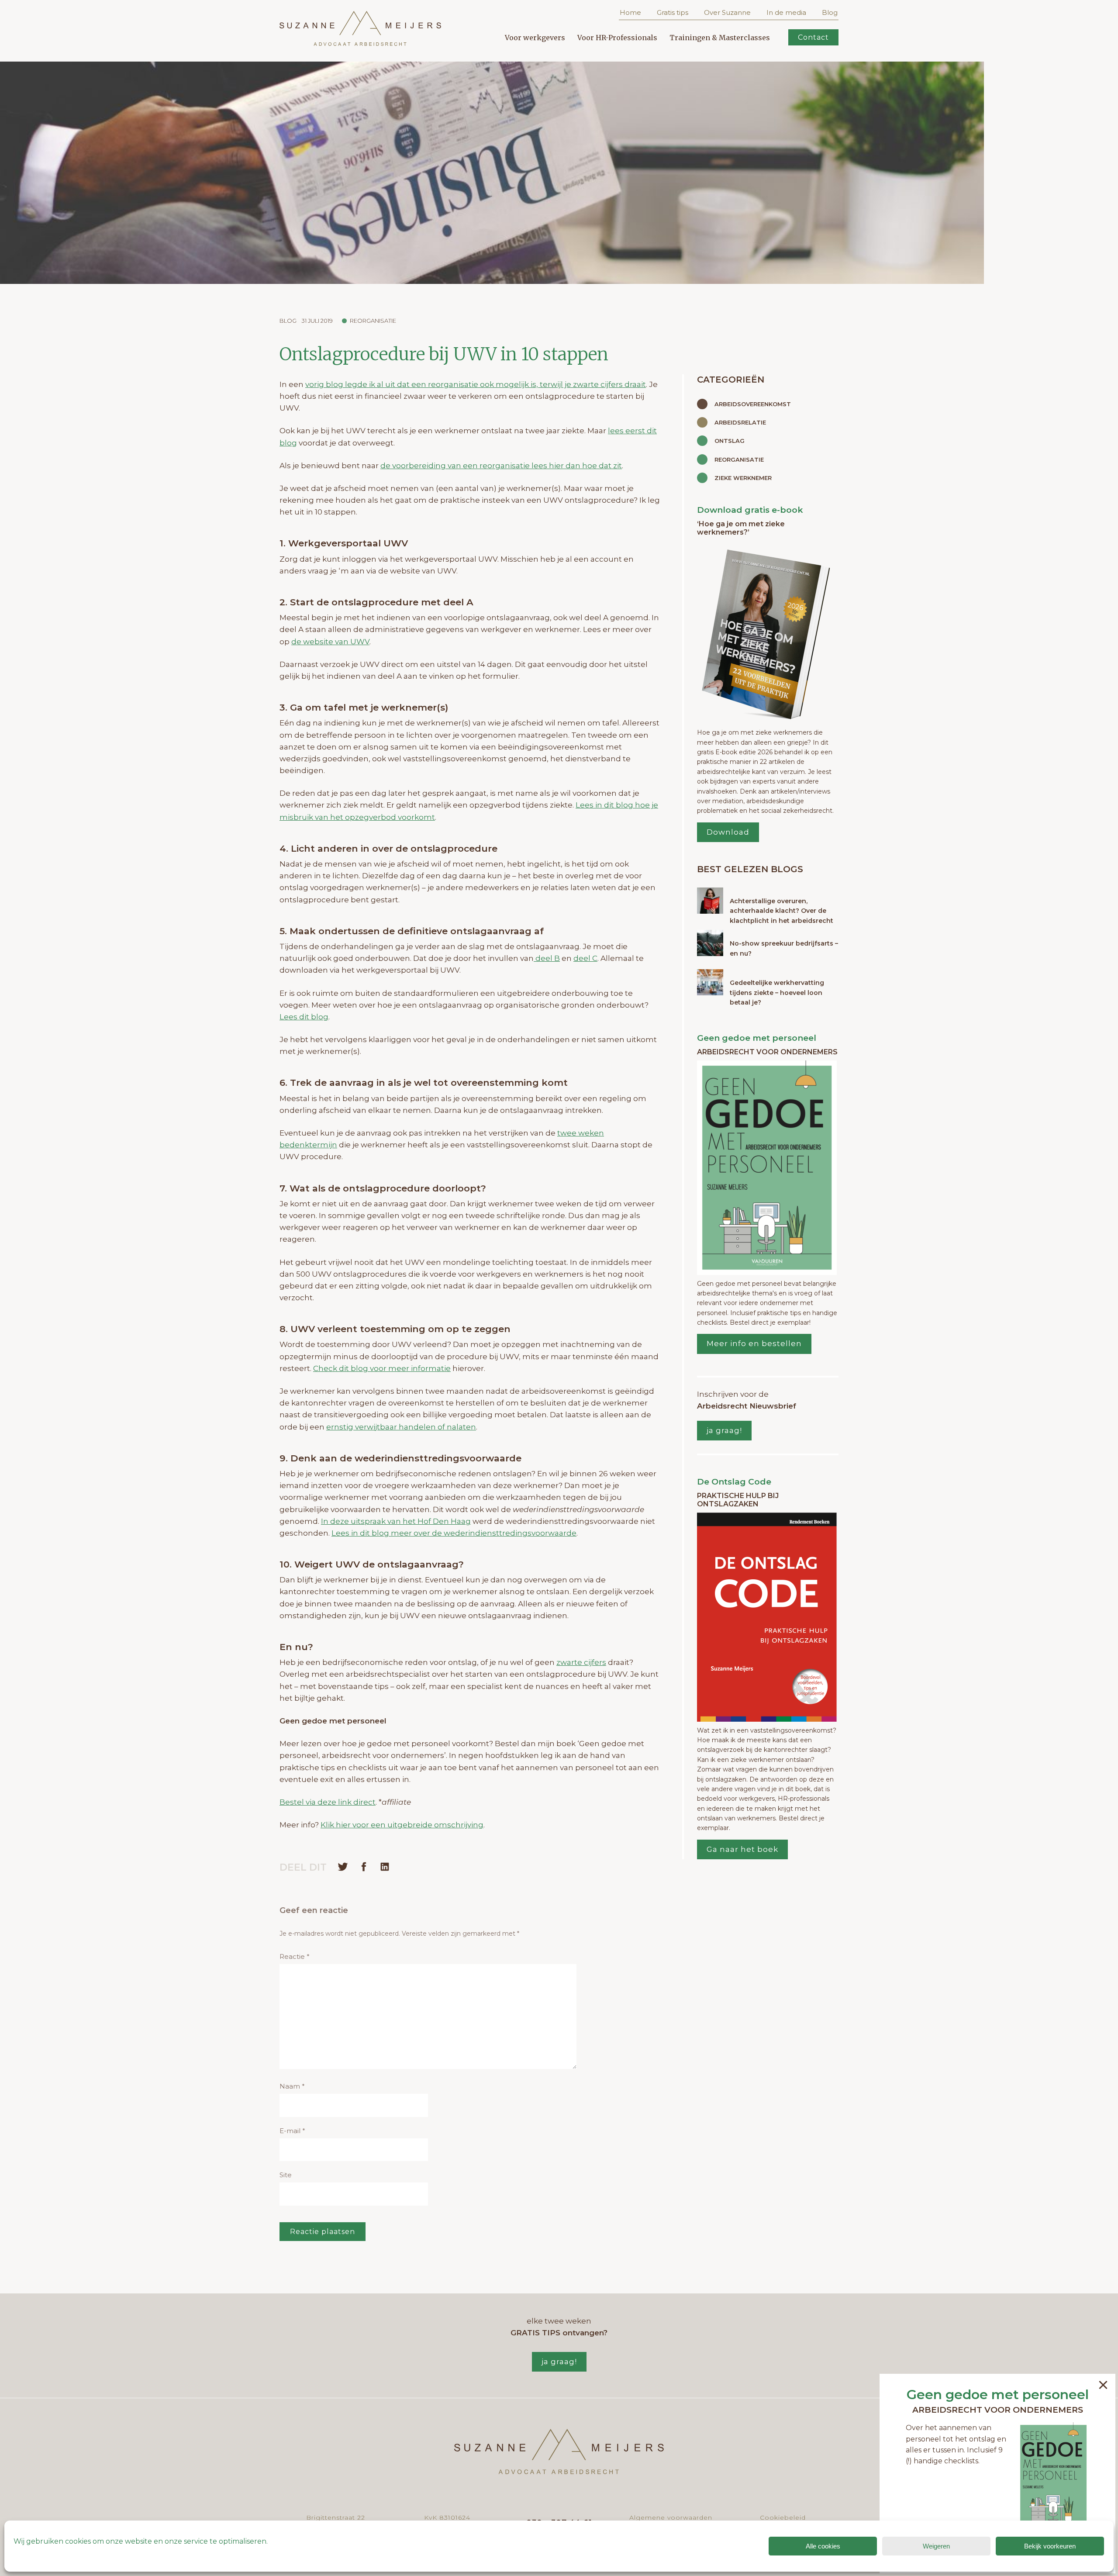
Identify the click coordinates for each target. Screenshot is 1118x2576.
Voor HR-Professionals (617, 38)
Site (286, 2175)
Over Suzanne (727, 12)
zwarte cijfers (581, 1662)
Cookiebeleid (783, 2517)
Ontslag (730, 441)
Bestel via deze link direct (328, 1802)
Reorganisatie (373, 321)
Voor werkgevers (535, 38)
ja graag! (724, 1430)
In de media (786, 12)
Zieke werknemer (743, 478)
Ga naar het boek (742, 1849)
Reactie (295, 1956)
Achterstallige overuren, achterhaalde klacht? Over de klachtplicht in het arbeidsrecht (782, 911)
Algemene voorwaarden (671, 2517)
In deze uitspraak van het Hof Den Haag (396, 1521)
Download (728, 832)
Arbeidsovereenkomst (753, 404)
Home (630, 12)
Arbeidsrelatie (740, 422)
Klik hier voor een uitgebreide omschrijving (402, 1825)
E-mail (292, 2131)
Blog (830, 12)
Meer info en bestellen (754, 1343)
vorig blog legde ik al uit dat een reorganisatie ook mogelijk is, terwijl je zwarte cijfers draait (476, 384)
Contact (813, 37)
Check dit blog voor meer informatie (382, 1368)
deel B (547, 958)
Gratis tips (673, 12)
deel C (585, 958)
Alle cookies (823, 2546)
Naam (292, 2086)
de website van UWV (330, 642)
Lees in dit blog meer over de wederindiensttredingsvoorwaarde (454, 1533)
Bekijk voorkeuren (1050, 2546)
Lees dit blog (304, 1017)
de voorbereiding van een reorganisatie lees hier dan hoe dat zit (501, 466)
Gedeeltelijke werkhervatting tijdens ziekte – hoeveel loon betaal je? (777, 993)
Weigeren (936, 2546)
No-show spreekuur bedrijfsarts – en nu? (784, 948)
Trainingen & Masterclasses (720, 38)
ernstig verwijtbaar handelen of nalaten (401, 1427)
